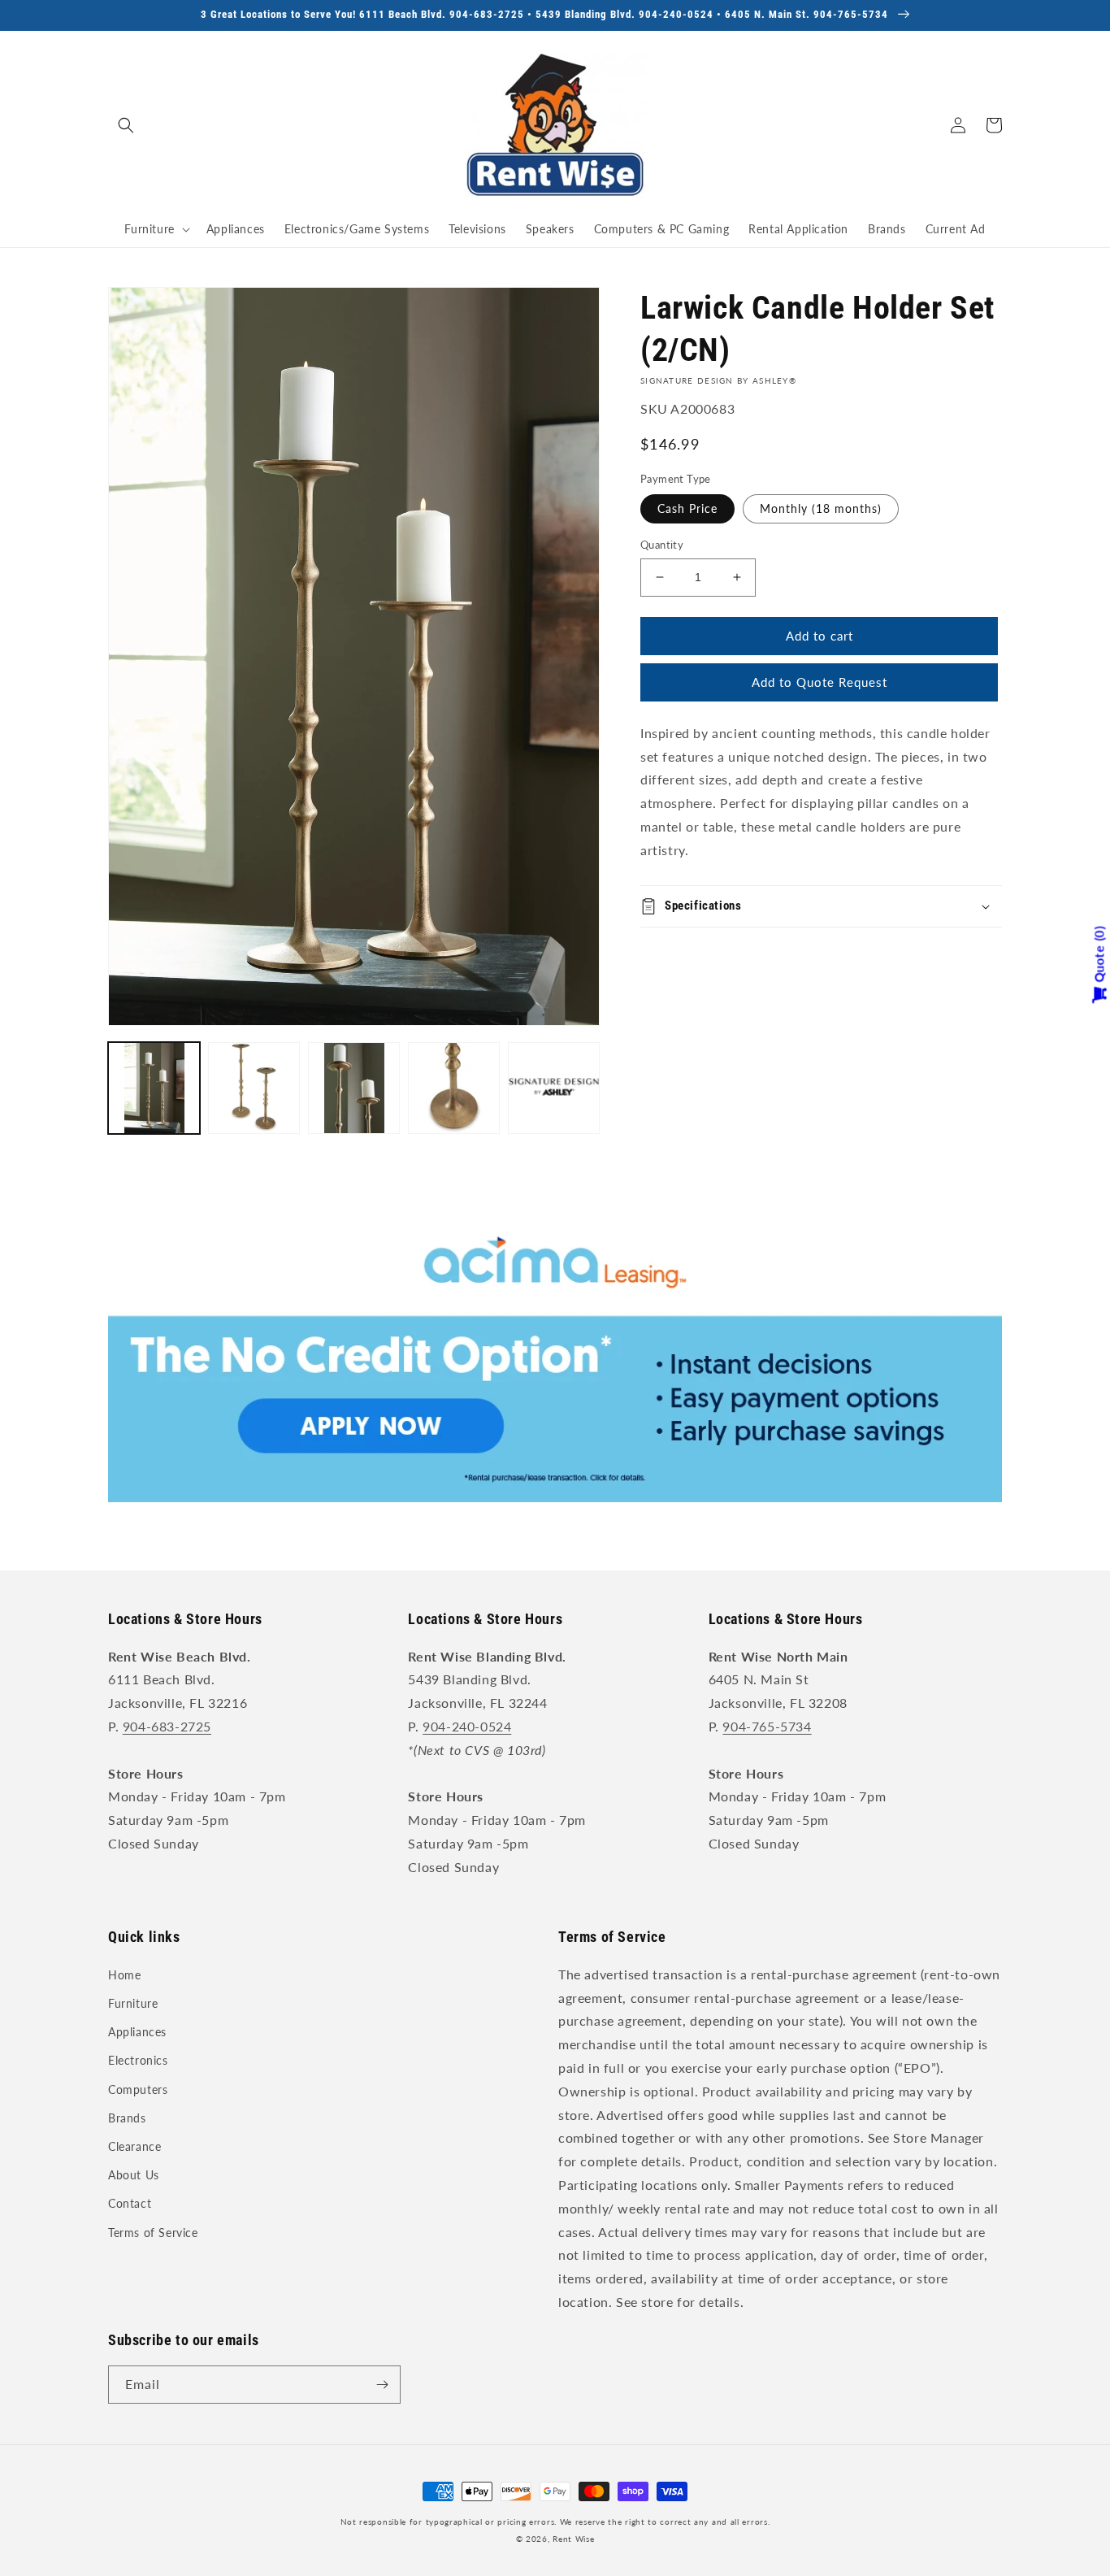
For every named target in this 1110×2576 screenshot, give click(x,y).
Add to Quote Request (819, 682)
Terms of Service (153, 2233)
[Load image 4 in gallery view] (454, 1088)
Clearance (134, 2146)
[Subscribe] (382, 2385)
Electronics (138, 2060)
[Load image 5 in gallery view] (554, 1088)
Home (124, 1975)
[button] (126, 125)
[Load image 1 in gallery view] (154, 1088)
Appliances (137, 2032)
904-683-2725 (167, 1726)
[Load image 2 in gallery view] (254, 1088)
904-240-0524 (467, 1726)
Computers (138, 2089)
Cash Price (687, 508)
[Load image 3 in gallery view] (354, 1088)
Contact (130, 2203)
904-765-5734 (767, 1726)
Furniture (133, 2003)
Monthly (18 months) (821, 508)
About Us (134, 2175)
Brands (127, 2118)
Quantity (662, 545)
